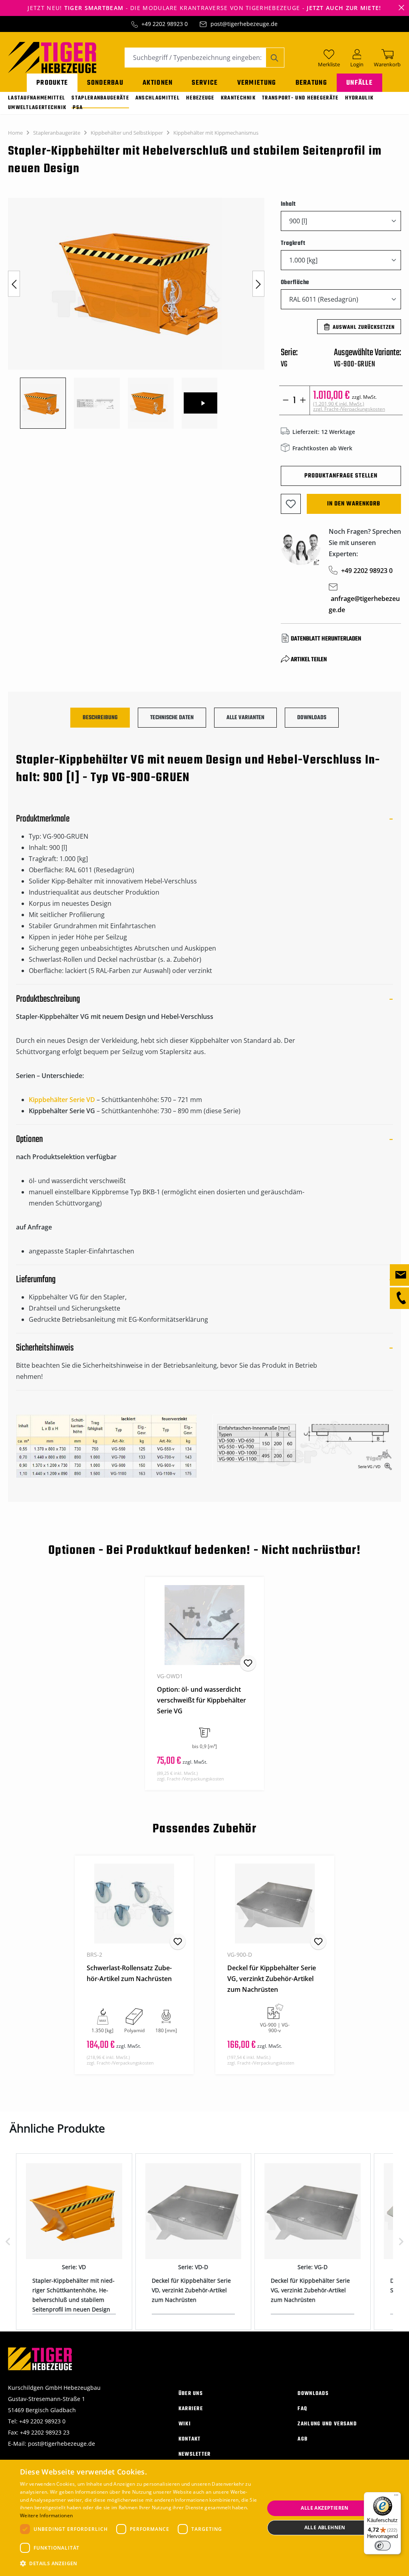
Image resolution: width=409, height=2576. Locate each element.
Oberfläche (295, 282)
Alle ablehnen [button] (325, 2527)
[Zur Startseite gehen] (52, 57)
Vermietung (257, 83)
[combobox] (195, 58)
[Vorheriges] (14, 284)
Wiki (185, 2424)
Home (15, 133)
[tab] (100, 718)
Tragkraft (293, 243)
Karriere (191, 2409)
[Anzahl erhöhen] (303, 400)
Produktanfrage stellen (341, 476)
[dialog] (204, 2518)
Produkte (52, 83)
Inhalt (289, 204)
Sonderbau (105, 83)
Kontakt (190, 2439)
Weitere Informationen (46, 2515)
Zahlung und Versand (327, 2424)
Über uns (191, 2394)
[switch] (383, 2546)
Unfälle (359, 83)
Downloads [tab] (312, 718)
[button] (139, 2564)
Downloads (313, 2394)
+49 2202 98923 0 (165, 24)
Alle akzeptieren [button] (325, 2508)
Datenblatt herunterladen (326, 639)
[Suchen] (275, 58)
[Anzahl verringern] (286, 400)
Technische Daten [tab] (172, 718)
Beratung (311, 83)
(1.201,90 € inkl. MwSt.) (349, 406)
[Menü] (396, 2497)
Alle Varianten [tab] (245, 718)
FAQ (302, 2409)
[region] (136, 313)
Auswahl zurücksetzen (364, 327)
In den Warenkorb (354, 504)
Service (205, 83)
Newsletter (195, 2454)
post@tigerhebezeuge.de (244, 24)
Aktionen (158, 83)
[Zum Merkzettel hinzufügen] (291, 504)
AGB (303, 2439)
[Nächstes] (258, 284)
